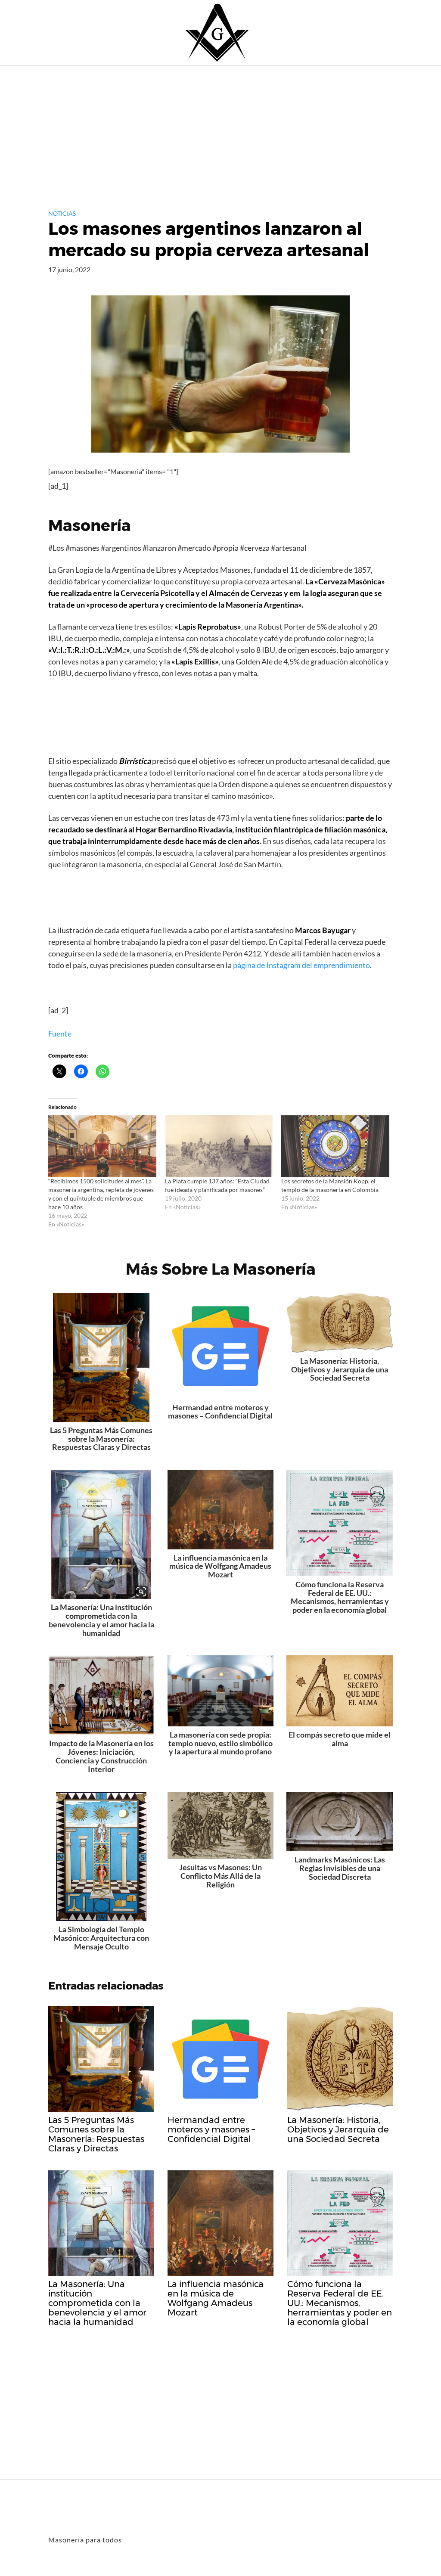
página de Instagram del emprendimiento (301, 965)
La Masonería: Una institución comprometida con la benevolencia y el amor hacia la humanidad (101, 1620)
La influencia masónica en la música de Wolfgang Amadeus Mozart (220, 1566)
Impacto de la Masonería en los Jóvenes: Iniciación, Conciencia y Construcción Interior (101, 1756)
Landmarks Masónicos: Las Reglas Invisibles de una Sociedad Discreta (340, 1868)
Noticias (62, 213)
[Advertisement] (220, 130)
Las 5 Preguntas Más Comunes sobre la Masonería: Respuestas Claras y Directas (101, 1439)
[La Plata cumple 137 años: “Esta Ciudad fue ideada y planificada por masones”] (219, 1146)
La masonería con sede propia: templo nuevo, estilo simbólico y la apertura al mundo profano (220, 1743)
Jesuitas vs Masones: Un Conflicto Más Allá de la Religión (220, 1876)
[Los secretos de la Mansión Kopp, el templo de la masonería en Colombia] (335, 1146)
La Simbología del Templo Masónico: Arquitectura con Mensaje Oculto (101, 1938)
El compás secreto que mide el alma (340, 1739)
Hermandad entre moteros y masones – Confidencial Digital (220, 1412)
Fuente (60, 1034)
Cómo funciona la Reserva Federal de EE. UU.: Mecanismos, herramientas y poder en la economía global (340, 1597)
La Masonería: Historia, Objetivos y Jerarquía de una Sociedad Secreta (340, 1369)
